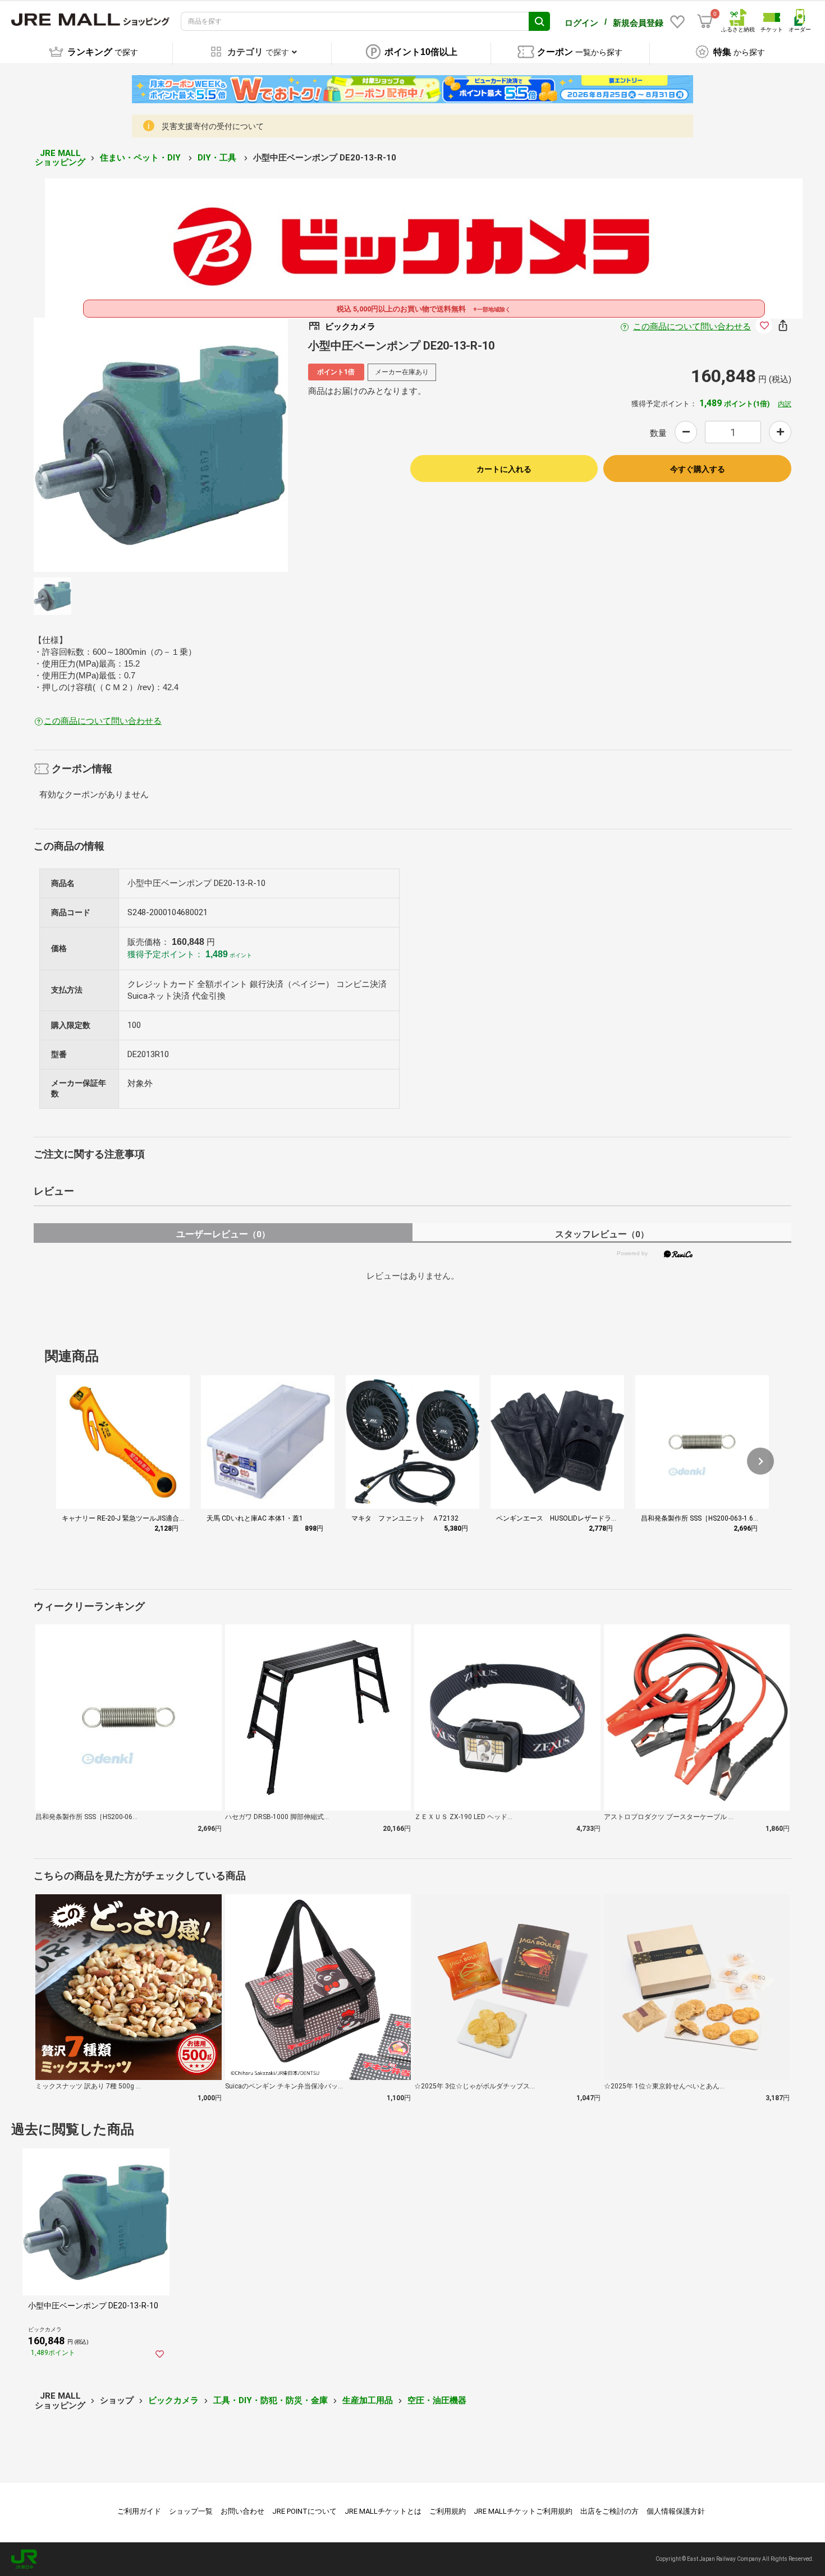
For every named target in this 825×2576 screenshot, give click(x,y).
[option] (161, 445)
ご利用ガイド (139, 2511)
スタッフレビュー (602, 1234)
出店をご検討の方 (609, 2511)
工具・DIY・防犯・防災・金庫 (271, 2400)
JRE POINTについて (304, 2511)
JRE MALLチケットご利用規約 (523, 2511)
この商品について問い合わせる (692, 327)
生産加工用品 (368, 2400)
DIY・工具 (218, 158)
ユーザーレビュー (223, 1234)
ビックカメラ (173, 2400)
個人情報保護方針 (676, 2511)
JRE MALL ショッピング (60, 158)
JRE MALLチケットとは (383, 2511)
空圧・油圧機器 (437, 2400)
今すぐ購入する (698, 469)
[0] (705, 21)
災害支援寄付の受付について (213, 126)
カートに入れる (504, 469)
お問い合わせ (242, 2511)
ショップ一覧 (191, 2511)
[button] (760, 1461)
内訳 (785, 404)
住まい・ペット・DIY (141, 158)
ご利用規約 (448, 2511)
